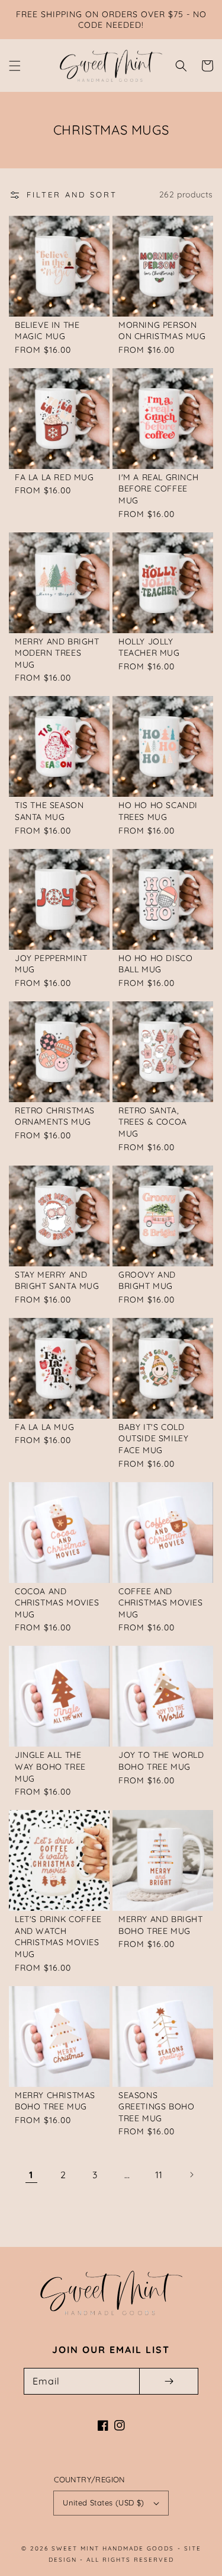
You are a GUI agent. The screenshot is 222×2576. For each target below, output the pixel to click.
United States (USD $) (103, 2502)
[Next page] (191, 2175)
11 (159, 2175)
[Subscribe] (169, 2381)
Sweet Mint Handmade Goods (113, 2548)
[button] (15, 66)
